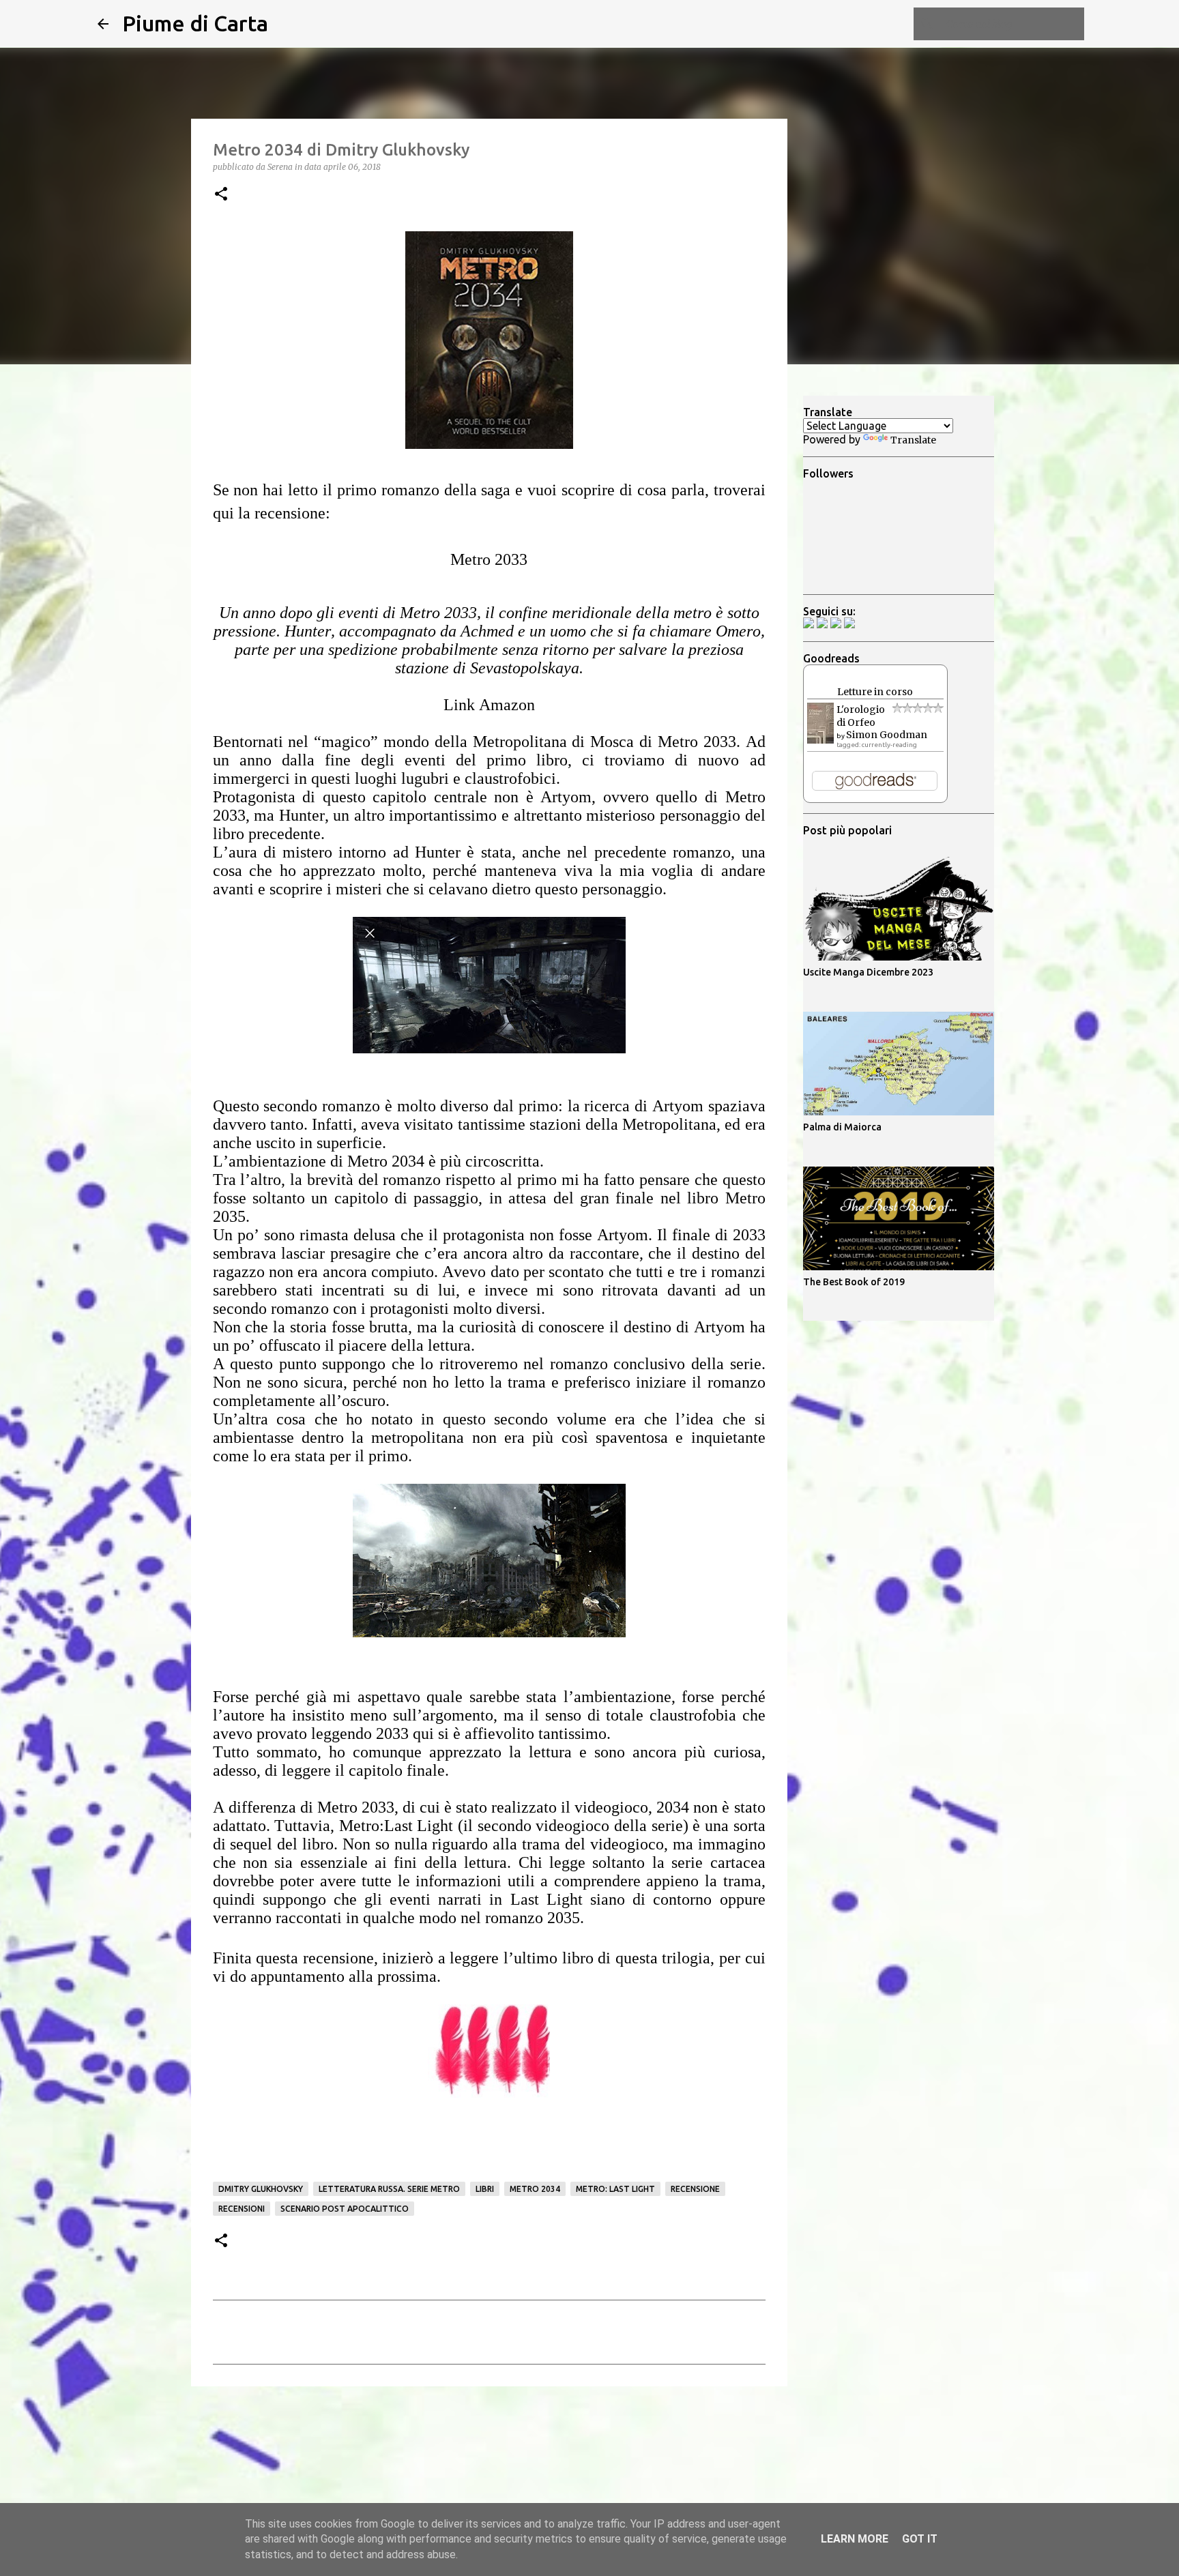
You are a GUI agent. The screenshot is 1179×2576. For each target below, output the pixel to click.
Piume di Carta (195, 23)
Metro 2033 (489, 559)
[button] (221, 195)
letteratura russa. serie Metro (389, 2189)
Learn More (855, 2539)
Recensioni (242, 2209)
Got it (920, 2539)
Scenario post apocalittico (345, 2209)
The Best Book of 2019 (854, 1282)
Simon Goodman (887, 735)
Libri (485, 2189)
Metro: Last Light (615, 2189)
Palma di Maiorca (842, 1127)
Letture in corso (875, 692)
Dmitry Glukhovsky (261, 2189)
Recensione (695, 2189)
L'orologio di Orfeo (861, 716)
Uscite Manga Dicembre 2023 (868, 972)
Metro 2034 (535, 2189)
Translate (913, 440)
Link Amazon (489, 705)
